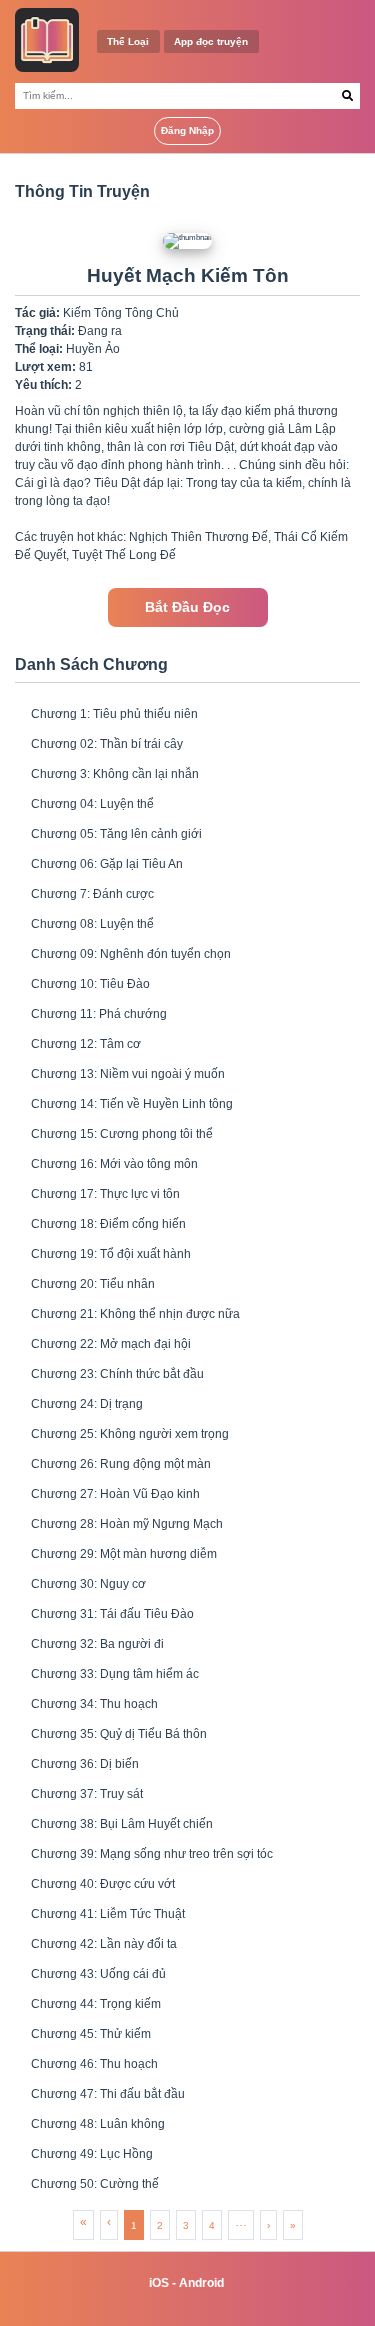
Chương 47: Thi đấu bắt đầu (108, 2094)
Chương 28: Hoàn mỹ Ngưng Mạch (127, 1524)
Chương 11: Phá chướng (99, 1014)
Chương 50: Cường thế (95, 2184)
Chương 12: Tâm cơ (86, 1044)
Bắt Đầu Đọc (187, 607)
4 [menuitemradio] (212, 2225)
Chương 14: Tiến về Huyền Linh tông (132, 1104)
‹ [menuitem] (109, 2222)
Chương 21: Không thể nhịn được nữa (135, 1314)
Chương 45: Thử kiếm (91, 2034)
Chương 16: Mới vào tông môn (114, 1164)
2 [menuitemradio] (160, 2225)
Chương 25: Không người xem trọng (130, 1434)
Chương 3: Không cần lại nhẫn (115, 774)
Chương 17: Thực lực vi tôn (105, 1194)
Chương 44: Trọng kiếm (96, 2004)
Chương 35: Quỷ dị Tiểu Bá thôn (119, 1734)
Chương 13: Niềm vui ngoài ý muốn (128, 1074)
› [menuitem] (268, 2225)
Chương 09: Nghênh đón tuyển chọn (131, 954)
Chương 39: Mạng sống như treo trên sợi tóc (152, 1854)
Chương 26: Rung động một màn (121, 1464)
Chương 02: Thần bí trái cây (107, 744)
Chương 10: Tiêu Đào (90, 984)
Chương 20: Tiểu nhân (93, 1284)
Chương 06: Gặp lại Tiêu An (107, 864)
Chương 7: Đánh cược (92, 894)
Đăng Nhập (187, 130)
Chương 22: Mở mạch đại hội (111, 1344)
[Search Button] (347, 96)
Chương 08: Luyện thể (92, 924)
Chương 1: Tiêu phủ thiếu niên (114, 714)
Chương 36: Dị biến (85, 1764)
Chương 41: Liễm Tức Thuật (108, 1914)
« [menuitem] (83, 2222)
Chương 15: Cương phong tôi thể (122, 1134)
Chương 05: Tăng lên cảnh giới (116, 834)
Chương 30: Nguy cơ (88, 1584)
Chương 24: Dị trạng (87, 1404)
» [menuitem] (293, 2225)
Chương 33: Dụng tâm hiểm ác (115, 1674)
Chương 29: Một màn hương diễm (124, 1554)
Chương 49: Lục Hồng (92, 2154)
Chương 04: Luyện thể (92, 804)
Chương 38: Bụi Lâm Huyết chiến (122, 1824)
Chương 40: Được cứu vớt (103, 1884)
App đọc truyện (211, 41)
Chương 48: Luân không (98, 2124)
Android (201, 2283)
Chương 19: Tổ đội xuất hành (111, 1254)
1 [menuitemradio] (134, 2225)
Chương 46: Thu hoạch (94, 2064)
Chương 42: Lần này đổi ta (104, 1944)
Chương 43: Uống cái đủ (98, 1974)
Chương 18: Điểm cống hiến (108, 1224)
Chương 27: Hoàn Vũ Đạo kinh (115, 1494)
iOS (159, 2283)
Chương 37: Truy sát (87, 1794)
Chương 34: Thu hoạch (94, 1704)
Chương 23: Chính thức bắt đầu (117, 1374)
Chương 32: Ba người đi (97, 1644)
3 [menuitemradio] (186, 2225)
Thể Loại (128, 41)
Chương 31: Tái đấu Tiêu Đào (112, 1614)
